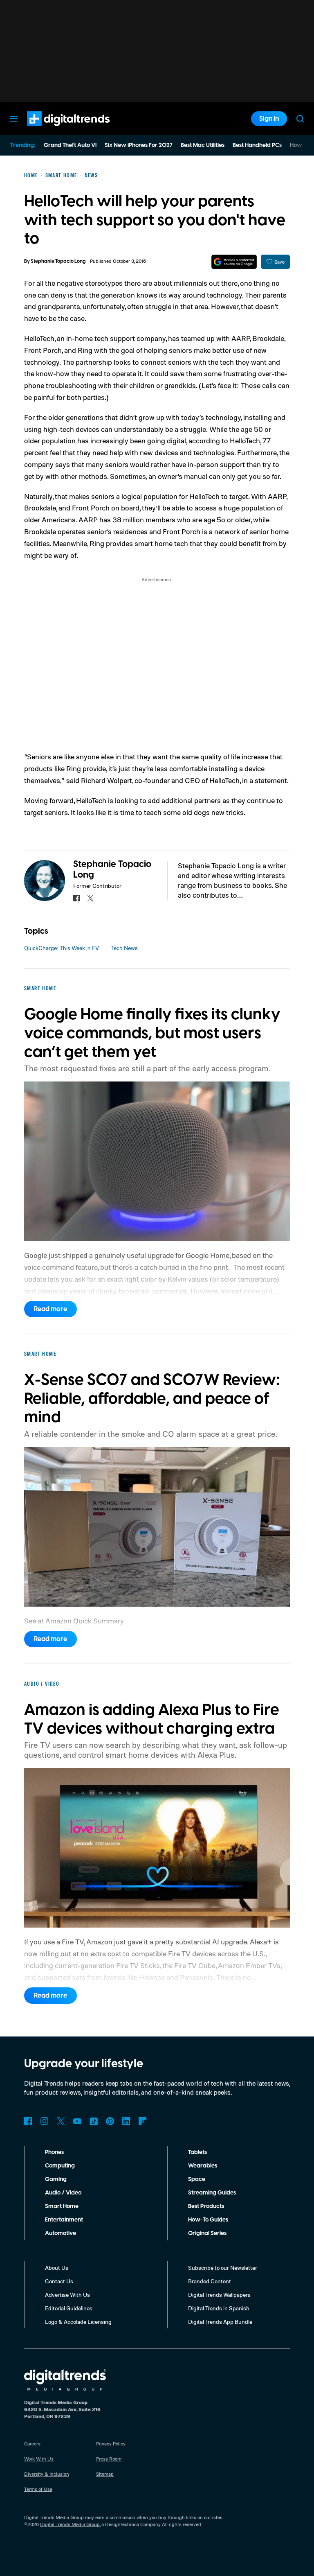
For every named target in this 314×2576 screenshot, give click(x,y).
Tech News (124, 948)
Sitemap (105, 2474)
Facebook (28, 2121)
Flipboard (143, 2121)
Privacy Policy (111, 2444)
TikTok (94, 2121)
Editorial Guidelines (69, 2308)
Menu (14, 119)
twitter (90, 898)
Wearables (203, 2166)
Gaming (56, 2179)
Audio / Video (63, 2193)
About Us (57, 2268)
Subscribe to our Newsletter (223, 2268)
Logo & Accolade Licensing (78, 2322)
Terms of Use (38, 2489)
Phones (54, 2152)
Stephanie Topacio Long (58, 261)
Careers (32, 2444)
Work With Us (39, 2459)
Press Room (109, 2459)
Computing (60, 2166)
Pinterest (110, 2121)
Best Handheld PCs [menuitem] (257, 145)
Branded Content (210, 2281)
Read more (50, 1309)
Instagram (45, 2121)
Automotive (61, 2233)
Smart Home (62, 2206)
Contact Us (59, 2281)
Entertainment (64, 2220)
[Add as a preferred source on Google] (234, 262)
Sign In (269, 119)
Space (197, 2179)
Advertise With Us (67, 2295)
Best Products (206, 2206)
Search (300, 119)
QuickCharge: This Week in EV (62, 948)
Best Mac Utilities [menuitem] (203, 145)
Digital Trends (54, 130)
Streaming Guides (212, 2193)
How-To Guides (208, 2220)
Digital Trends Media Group (70, 2524)
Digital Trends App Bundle (220, 2322)
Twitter (61, 2121)
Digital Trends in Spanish (219, 2308)
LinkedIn (126, 2121)
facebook (76, 898)
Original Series (207, 2233)
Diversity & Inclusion (47, 2474)
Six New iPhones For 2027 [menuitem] (139, 145)
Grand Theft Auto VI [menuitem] (70, 145)
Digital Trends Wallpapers (219, 2295)
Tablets (197, 2152)
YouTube (77, 2121)
